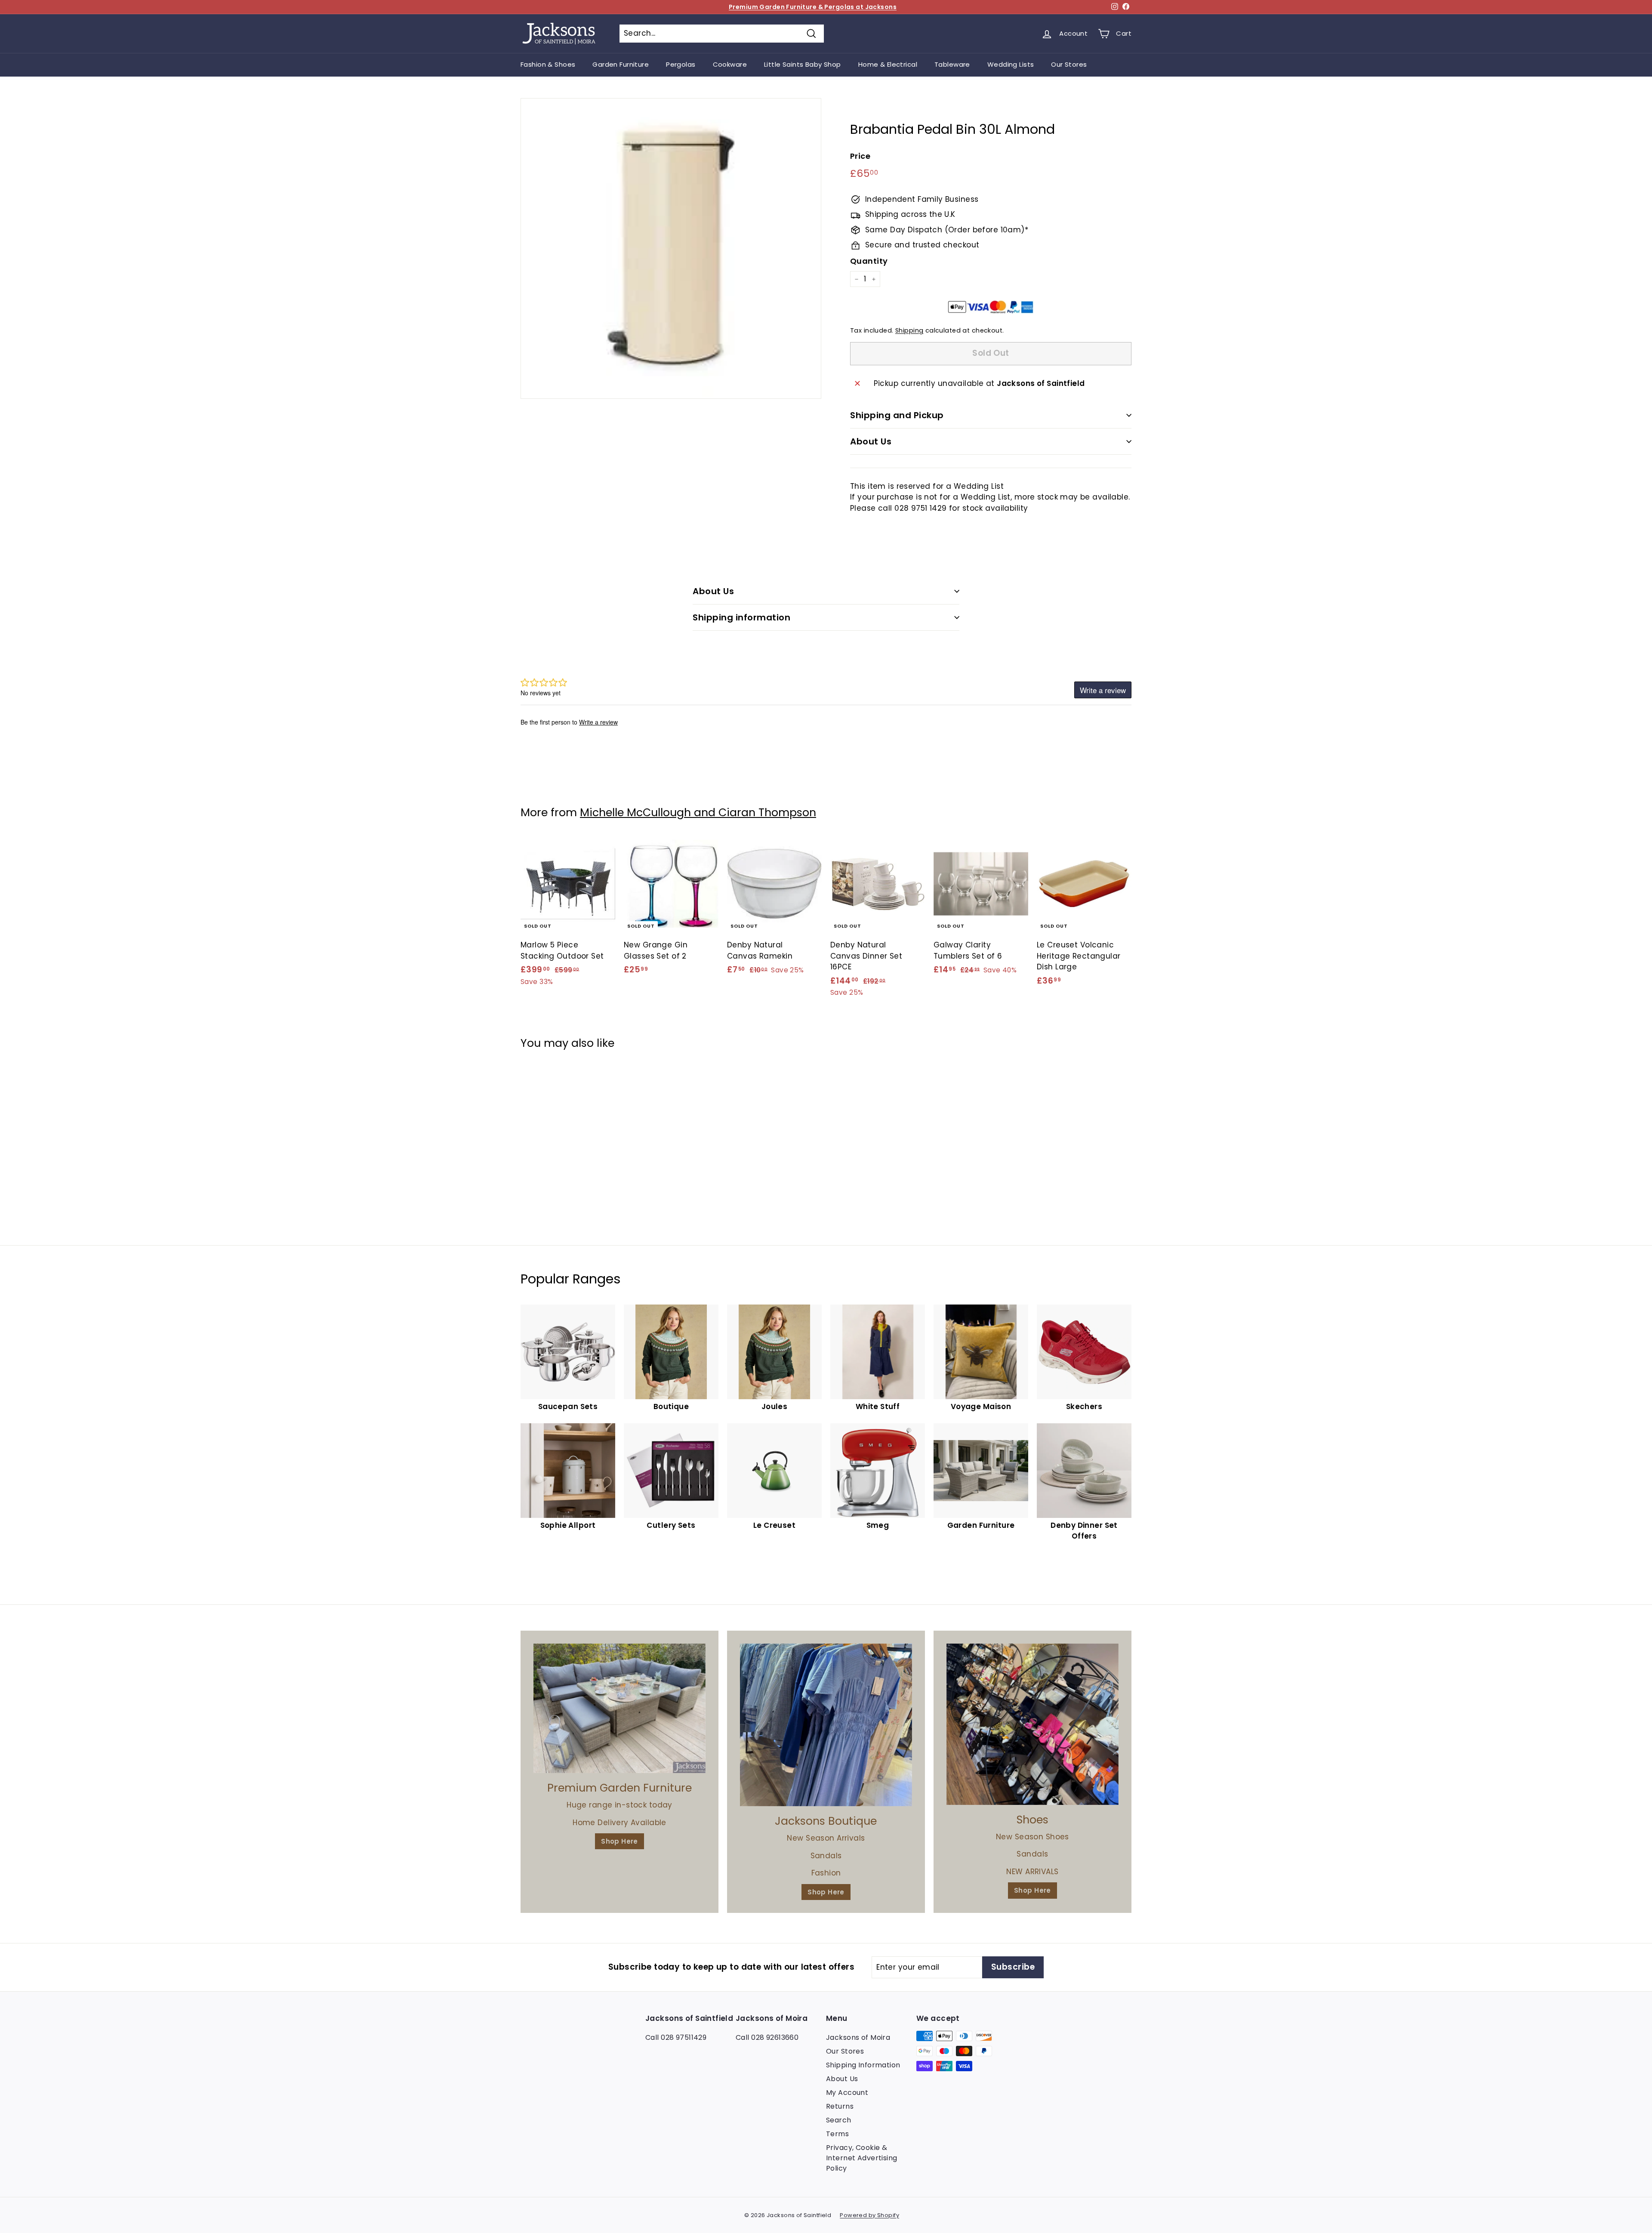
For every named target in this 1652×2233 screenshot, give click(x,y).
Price (860, 156)
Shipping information (741, 617)
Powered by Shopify (869, 2215)
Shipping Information (863, 2065)
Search (839, 2120)
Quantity (869, 261)
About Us (871, 441)
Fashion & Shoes (548, 64)
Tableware (952, 64)
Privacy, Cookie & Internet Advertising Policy (862, 2158)
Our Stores (1069, 64)
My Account (847, 2093)
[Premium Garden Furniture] (619, 1708)
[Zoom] (671, 248)
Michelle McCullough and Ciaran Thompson (698, 813)
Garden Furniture (621, 64)
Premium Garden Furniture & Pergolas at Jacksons (813, 7)
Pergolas (681, 64)
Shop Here (619, 1841)
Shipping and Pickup (897, 415)
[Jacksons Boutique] (826, 1725)
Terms (837, 2134)
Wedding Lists (1011, 64)
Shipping (909, 331)
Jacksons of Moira (858, 2037)
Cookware (730, 64)
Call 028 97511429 (676, 2037)
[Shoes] (1032, 1724)
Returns (840, 2106)
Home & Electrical (888, 64)
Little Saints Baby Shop (803, 64)
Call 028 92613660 (767, 2037)
